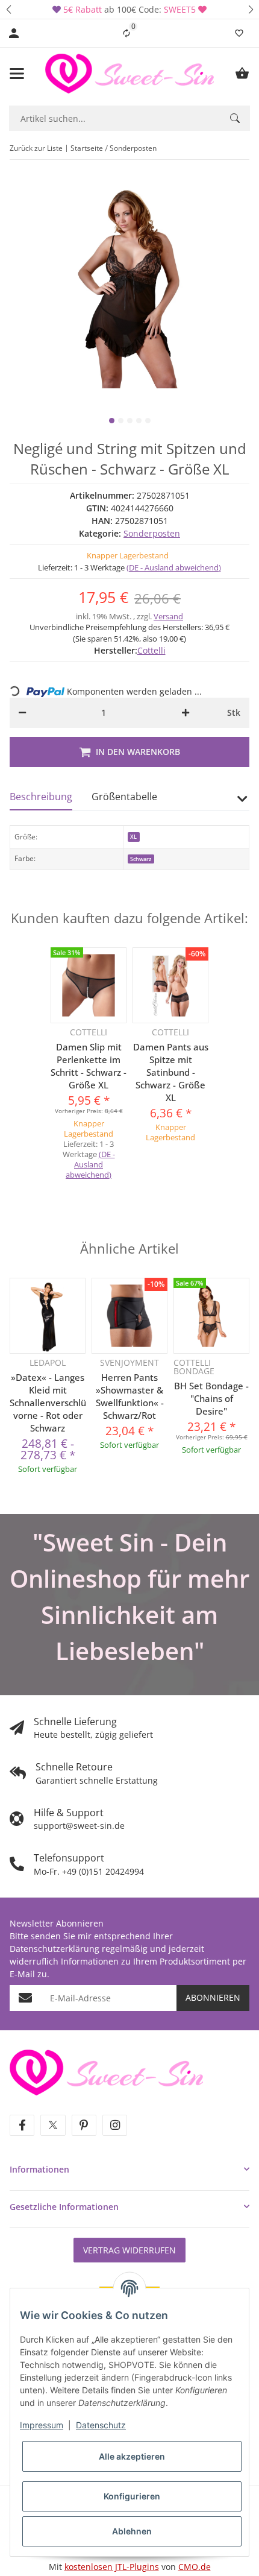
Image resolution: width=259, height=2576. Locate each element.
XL (133, 837)
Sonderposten (152, 533)
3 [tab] (130, 421)
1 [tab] (112, 421)
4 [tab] (139, 421)
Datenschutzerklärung (55, 1949)
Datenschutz (101, 2425)
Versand (168, 616)
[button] (8, 9)
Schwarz (141, 859)
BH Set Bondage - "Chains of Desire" (211, 1398)
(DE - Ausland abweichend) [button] (174, 567)
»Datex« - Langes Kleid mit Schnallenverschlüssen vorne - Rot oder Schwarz (48, 1403)
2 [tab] (121, 421)
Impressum (42, 2425)
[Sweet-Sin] (106, 2071)
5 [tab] (148, 421)
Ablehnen (132, 2531)
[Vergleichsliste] (126, 33)
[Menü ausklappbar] (17, 74)
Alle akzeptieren (132, 2456)
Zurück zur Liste (36, 148)
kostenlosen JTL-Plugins (112, 2567)
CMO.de (195, 2567)
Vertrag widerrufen (129, 2250)
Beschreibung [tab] (41, 797)
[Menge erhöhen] (186, 713)
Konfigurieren (132, 2496)
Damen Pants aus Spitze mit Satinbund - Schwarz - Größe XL (171, 1072)
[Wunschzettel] (239, 33)
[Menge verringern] (22, 713)
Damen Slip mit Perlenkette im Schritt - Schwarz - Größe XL (89, 1066)
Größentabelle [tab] (124, 797)
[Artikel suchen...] (235, 118)
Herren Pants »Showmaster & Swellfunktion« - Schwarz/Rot (130, 1396)
